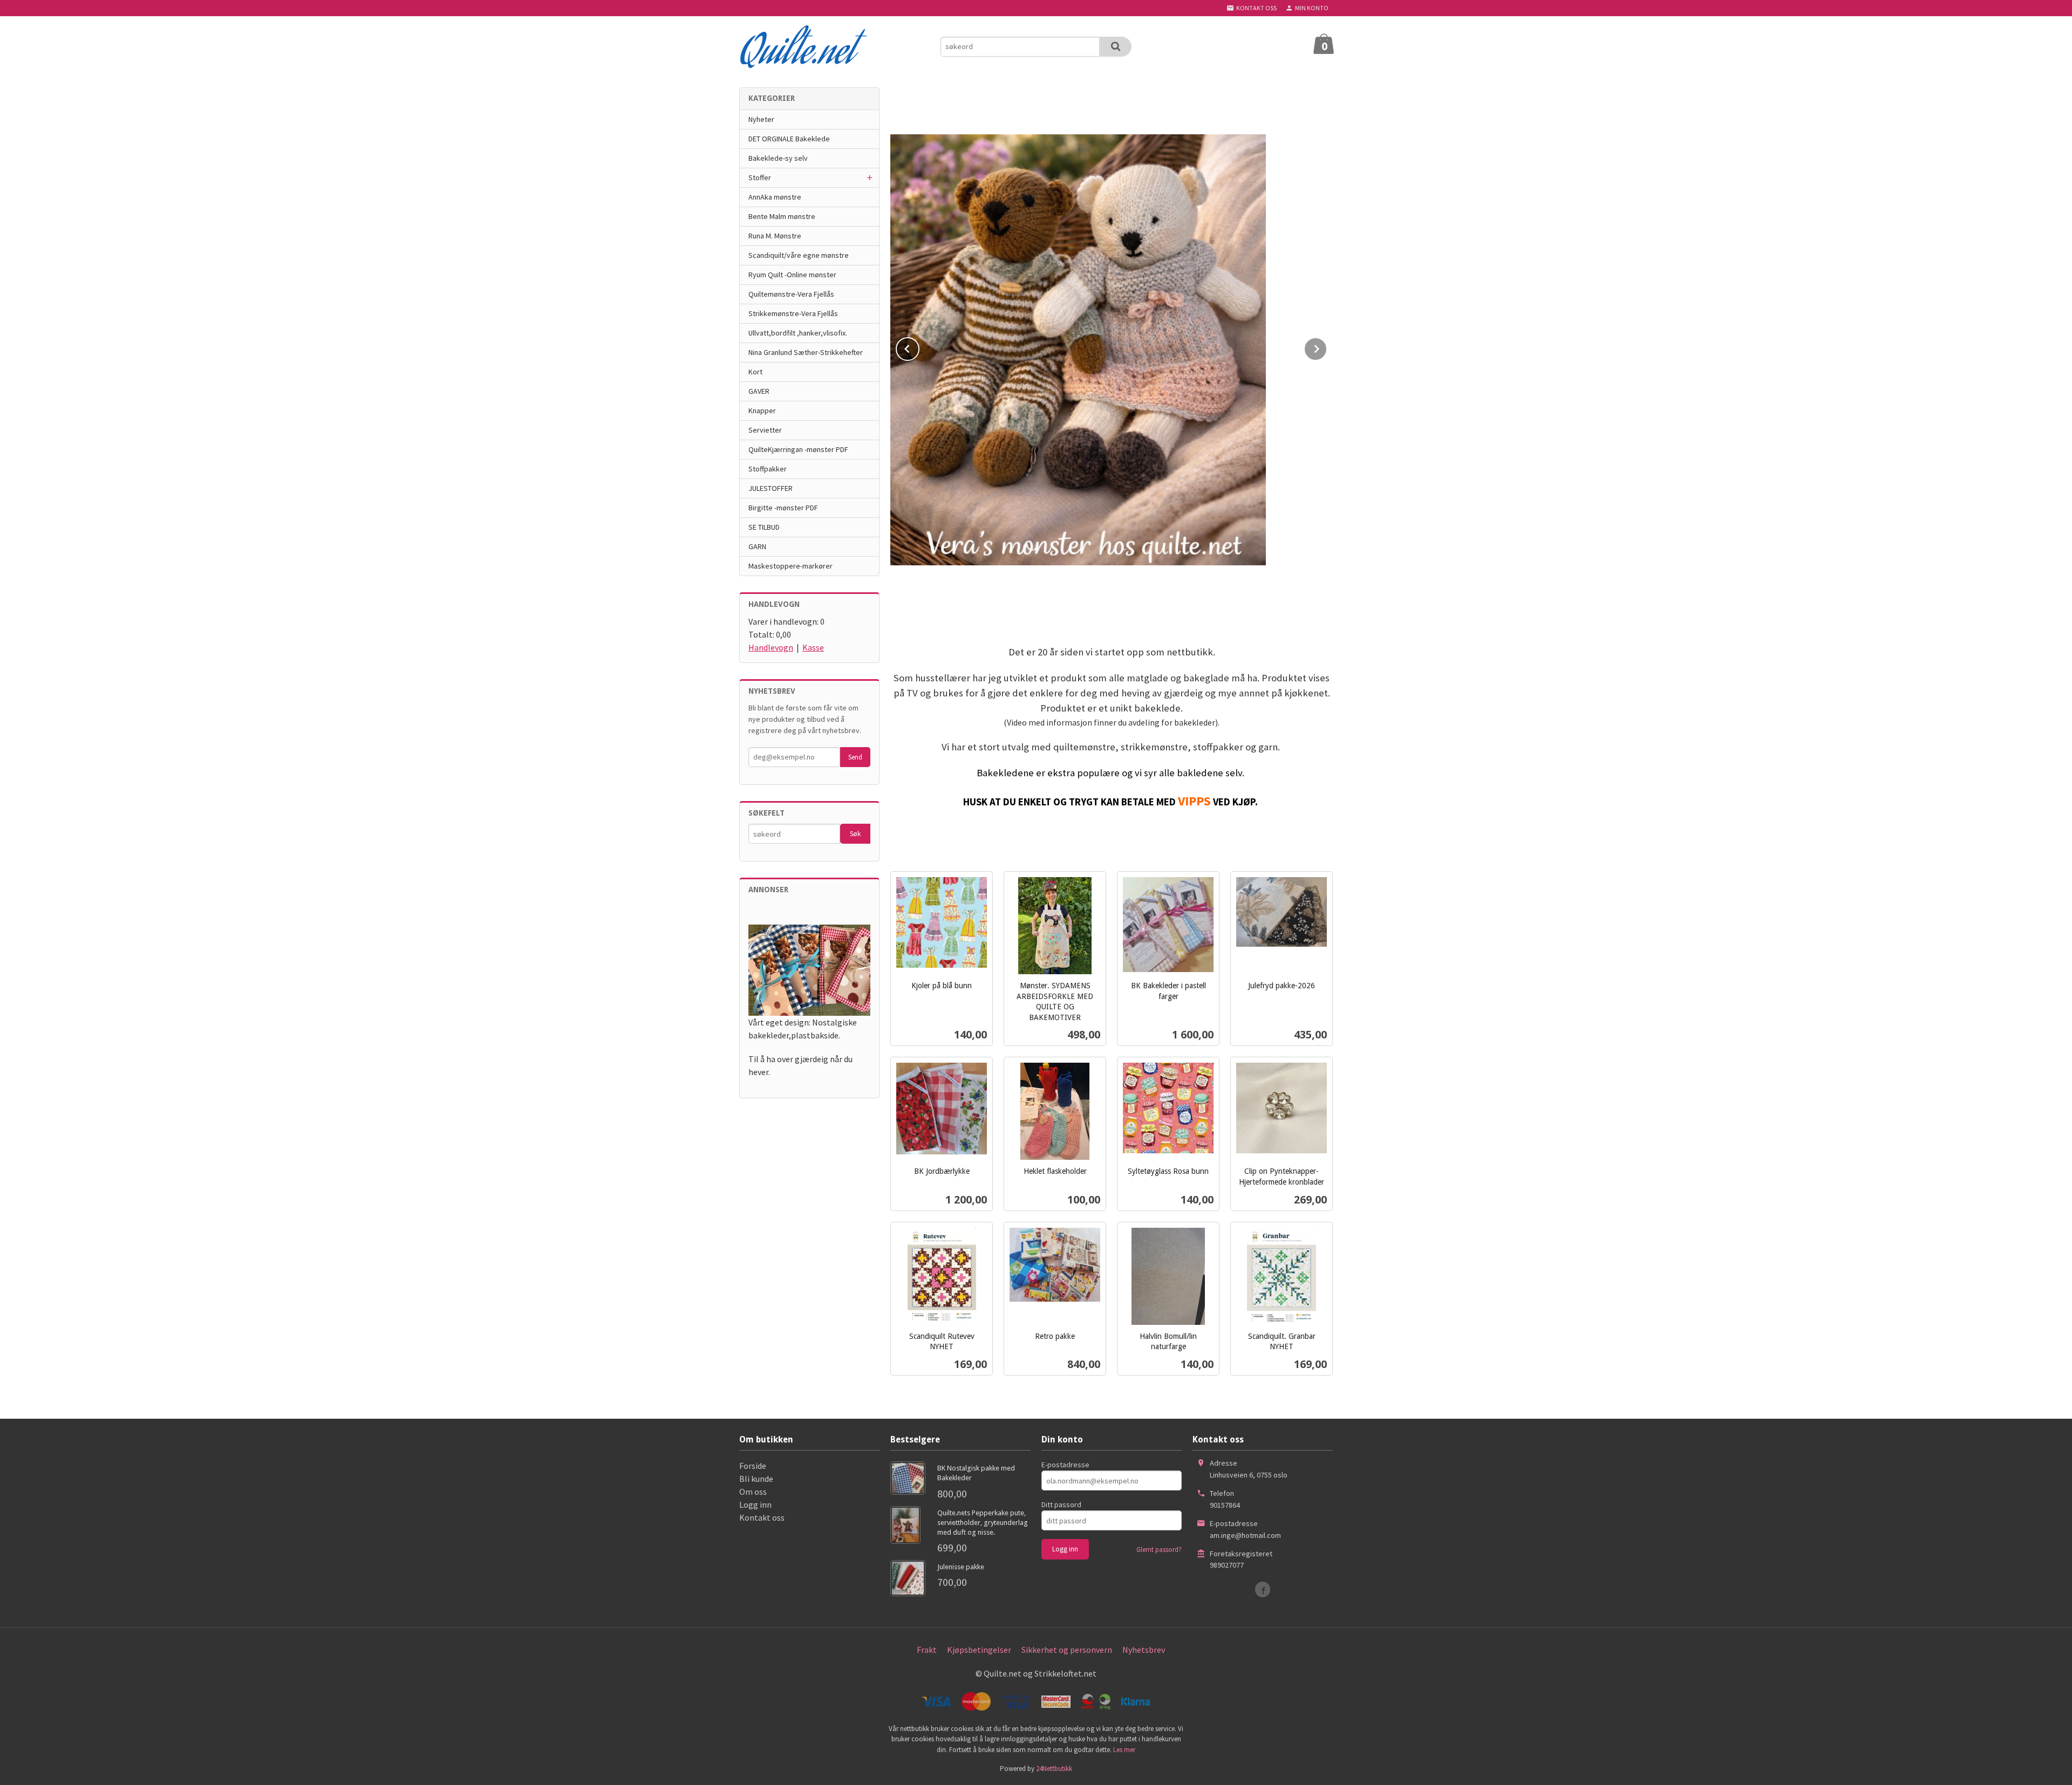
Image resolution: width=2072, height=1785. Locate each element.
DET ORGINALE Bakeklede (789, 139)
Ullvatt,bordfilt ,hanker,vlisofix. (798, 333)
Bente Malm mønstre (782, 216)
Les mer (1124, 1750)
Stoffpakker (768, 469)
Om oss (753, 1492)
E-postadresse (1065, 1465)
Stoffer (760, 177)
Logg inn (755, 1504)
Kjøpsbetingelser (979, 1650)
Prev (919, 347)
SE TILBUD (764, 527)
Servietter (765, 430)
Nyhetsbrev (1144, 1650)
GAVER (759, 391)
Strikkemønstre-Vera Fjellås (793, 313)
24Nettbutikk (1054, 1769)
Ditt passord (1061, 1504)
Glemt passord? (1159, 1550)
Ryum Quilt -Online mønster (792, 275)
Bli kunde (756, 1479)
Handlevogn (771, 647)
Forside (753, 1466)
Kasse (813, 647)
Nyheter (761, 119)
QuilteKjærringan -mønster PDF (798, 449)
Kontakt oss (762, 1517)
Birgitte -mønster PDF (783, 508)
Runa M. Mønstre (775, 236)
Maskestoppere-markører (790, 566)
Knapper (762, 411)
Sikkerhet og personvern (1067, 1650)
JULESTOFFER (771, 488)
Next (1327, 347)
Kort (755, 372)
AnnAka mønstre (775, 197)
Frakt (927, 1650)
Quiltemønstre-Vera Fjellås (791, 294)
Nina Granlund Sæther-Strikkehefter (806, 352)
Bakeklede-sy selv (778, 158)
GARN (757, 546)
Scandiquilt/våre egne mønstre (799, 255)
